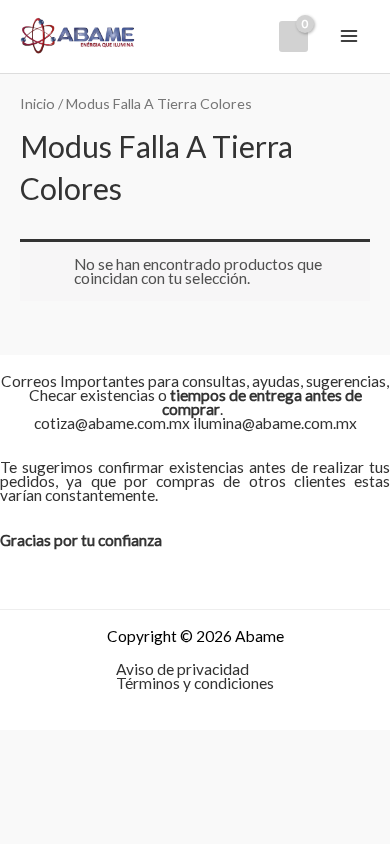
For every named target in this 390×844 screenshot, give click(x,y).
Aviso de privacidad (182, 669)
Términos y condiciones (195, 683)
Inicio (37, 103)
